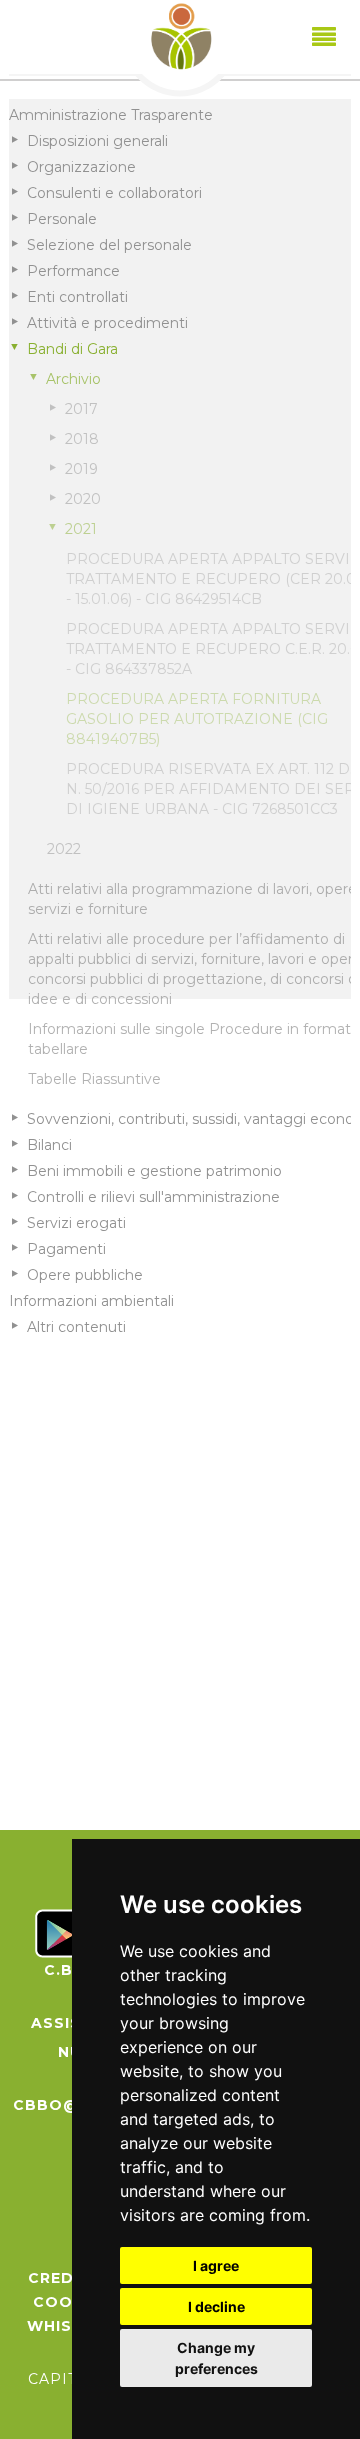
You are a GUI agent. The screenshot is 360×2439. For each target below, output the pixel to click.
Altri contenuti (76, 1327)
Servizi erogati (76, 1223)
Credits (65, 2278)
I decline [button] (216, 2306)
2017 (81, 409)
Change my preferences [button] (216, 2358)
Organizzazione (81, 167)
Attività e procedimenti (107, 323)
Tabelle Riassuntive (94, 1079)
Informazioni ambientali (91, 1301)
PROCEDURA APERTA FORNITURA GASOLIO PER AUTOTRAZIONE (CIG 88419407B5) (197, 719)
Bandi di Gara (72, 349)
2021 (81, 529)
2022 (64, 849)
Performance (73, 271)
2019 (81, 469)
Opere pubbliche (85, 1275)
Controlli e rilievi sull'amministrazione (153, 1197)
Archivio (73, 379)
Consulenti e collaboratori (114, 193)
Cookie (66, 2302)
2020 (83, 499)
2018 (82, 439)
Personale (62, 219)
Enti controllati (77, 297)
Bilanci (49, 1145)
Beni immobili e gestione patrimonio (154, 1171)
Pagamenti (66, 1249)
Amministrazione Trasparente (111, 115)
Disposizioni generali (97, 141)
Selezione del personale (109, 245)
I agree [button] (216, 2265)
